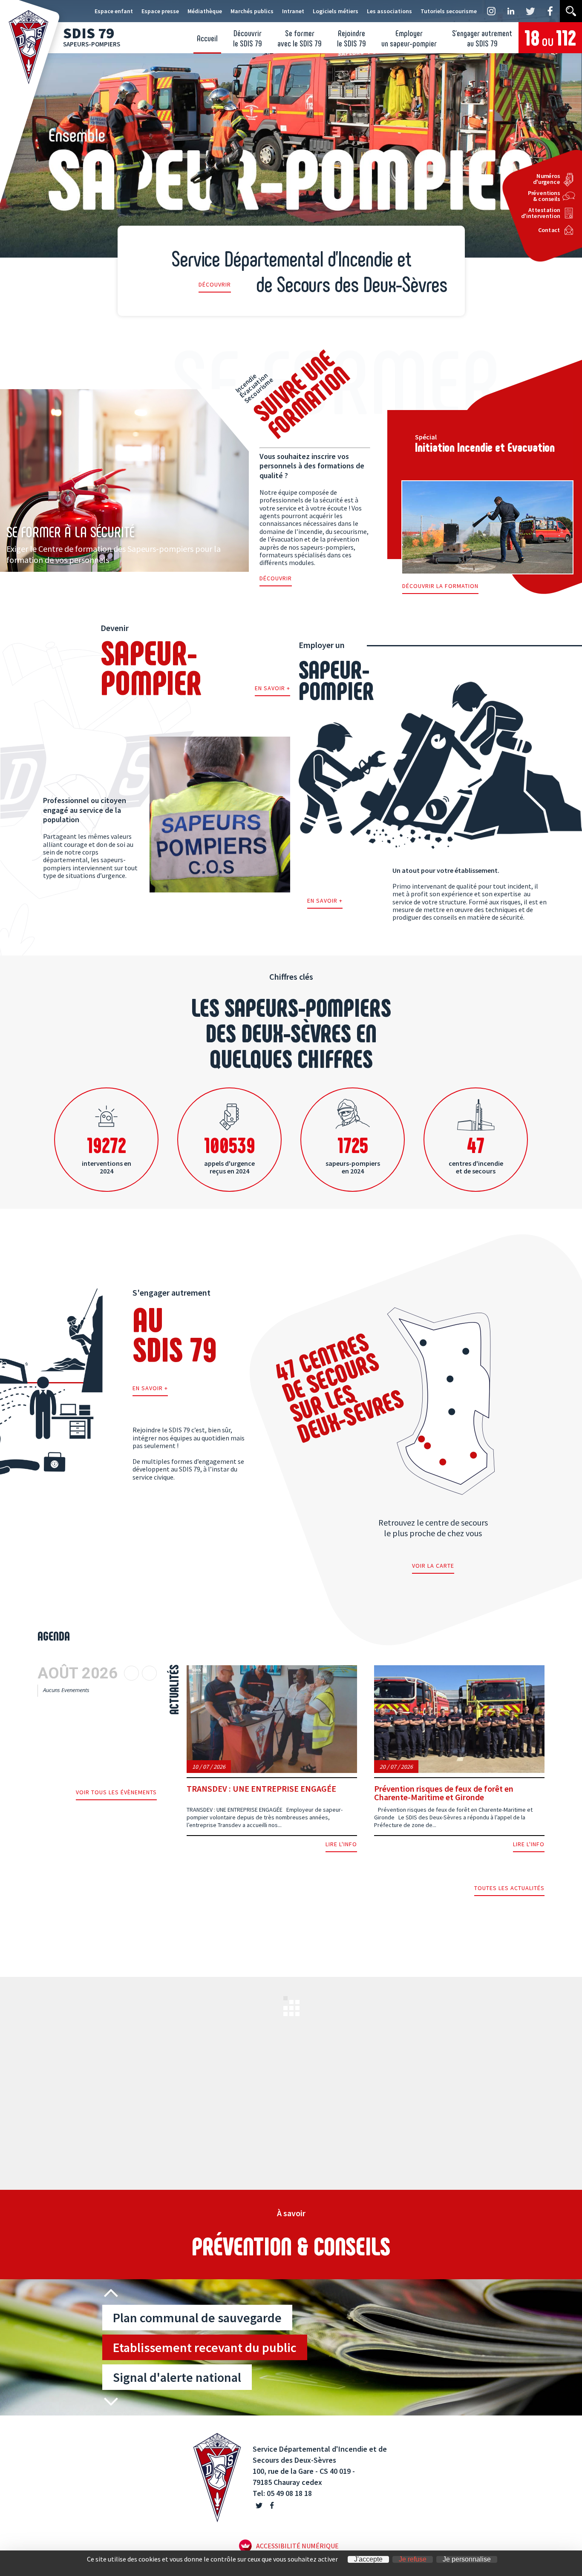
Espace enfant (114, 11)
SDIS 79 (92, 36)
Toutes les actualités (509, 1888)
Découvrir (215, 285)
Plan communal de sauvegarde (197, 2318)
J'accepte (368, 2559)
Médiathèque (205, 11)
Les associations (389, 11)
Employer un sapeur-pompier (409, 38)
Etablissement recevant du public (205, 2347)
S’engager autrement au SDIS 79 (482, 38)
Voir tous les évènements (116, 1793)
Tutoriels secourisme (449, 11)
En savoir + (272, 688)
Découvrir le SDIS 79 (248, 38)
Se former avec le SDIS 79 (300, 38)
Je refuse (413, 2559)
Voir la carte (433, 1566)
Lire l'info (341, 1845)
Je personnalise (467, 2559)
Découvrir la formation (440, 586)
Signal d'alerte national (177, 2377)
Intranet (293, 11)
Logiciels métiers (336, 11)
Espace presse (160, 11)
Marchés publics (252, 11)
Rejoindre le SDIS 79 (352, 38)
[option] (342, 2347)
